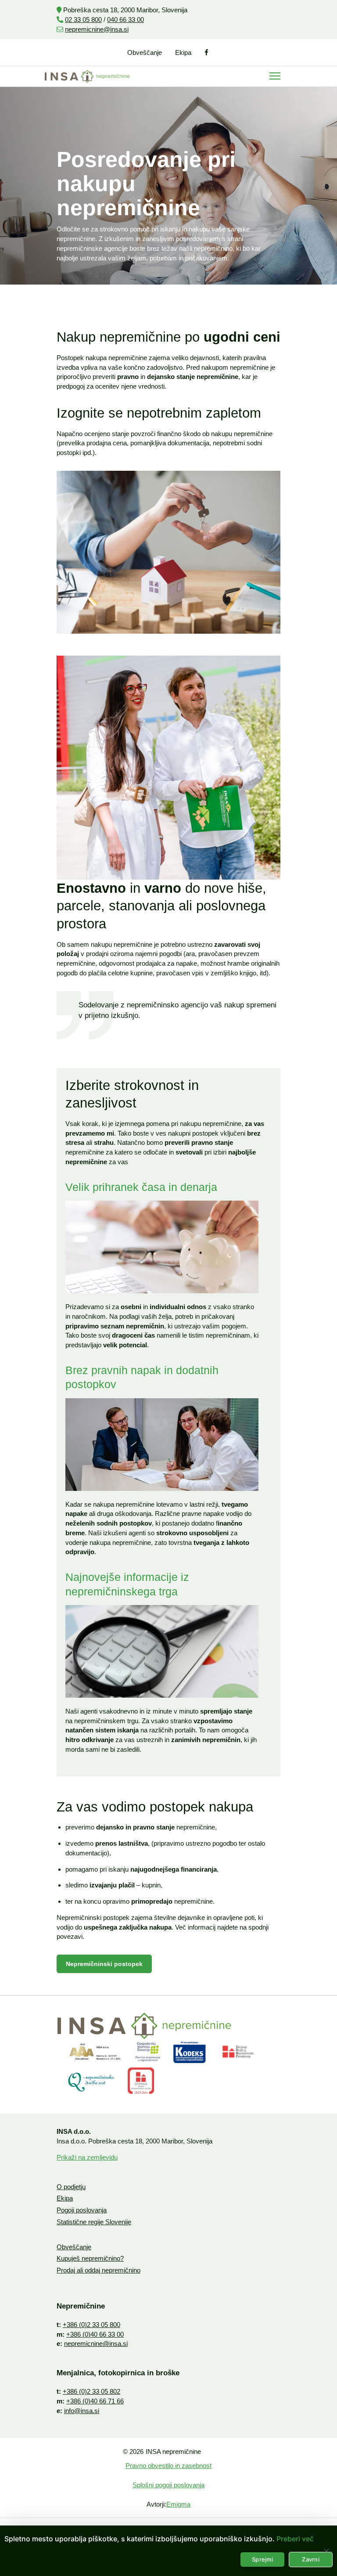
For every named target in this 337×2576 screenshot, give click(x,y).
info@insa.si (82, 2411)
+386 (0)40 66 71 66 (95, 2401)
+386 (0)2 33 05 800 (91, 2325)
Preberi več (295, 2539)
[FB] (207, 52)
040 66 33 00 (125, 20)
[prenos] (238, 2052)
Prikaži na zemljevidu (87, 2157)
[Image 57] (91, 2081)
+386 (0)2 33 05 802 (91, 2391)
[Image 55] (148, 2052)
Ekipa (183, 52)
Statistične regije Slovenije (94, 2222)
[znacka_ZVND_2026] (141, 2081)
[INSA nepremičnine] (87, 76)
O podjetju (71, 2187)
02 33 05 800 (83, 20)
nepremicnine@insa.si (97, 29)
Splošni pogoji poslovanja (168, 2485)
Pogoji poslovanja (82, 2210)
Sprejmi (262, 2559)
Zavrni (311, 2559)
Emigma (178, 2504)
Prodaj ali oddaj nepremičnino (99, 2270)
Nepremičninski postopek (104, 1964)
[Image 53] (95, 2052)
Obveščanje (145, 52)
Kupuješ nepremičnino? (90, 2258)
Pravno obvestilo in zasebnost (168, 2466)
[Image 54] (190, 2052)
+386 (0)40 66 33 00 (95, 2334)
